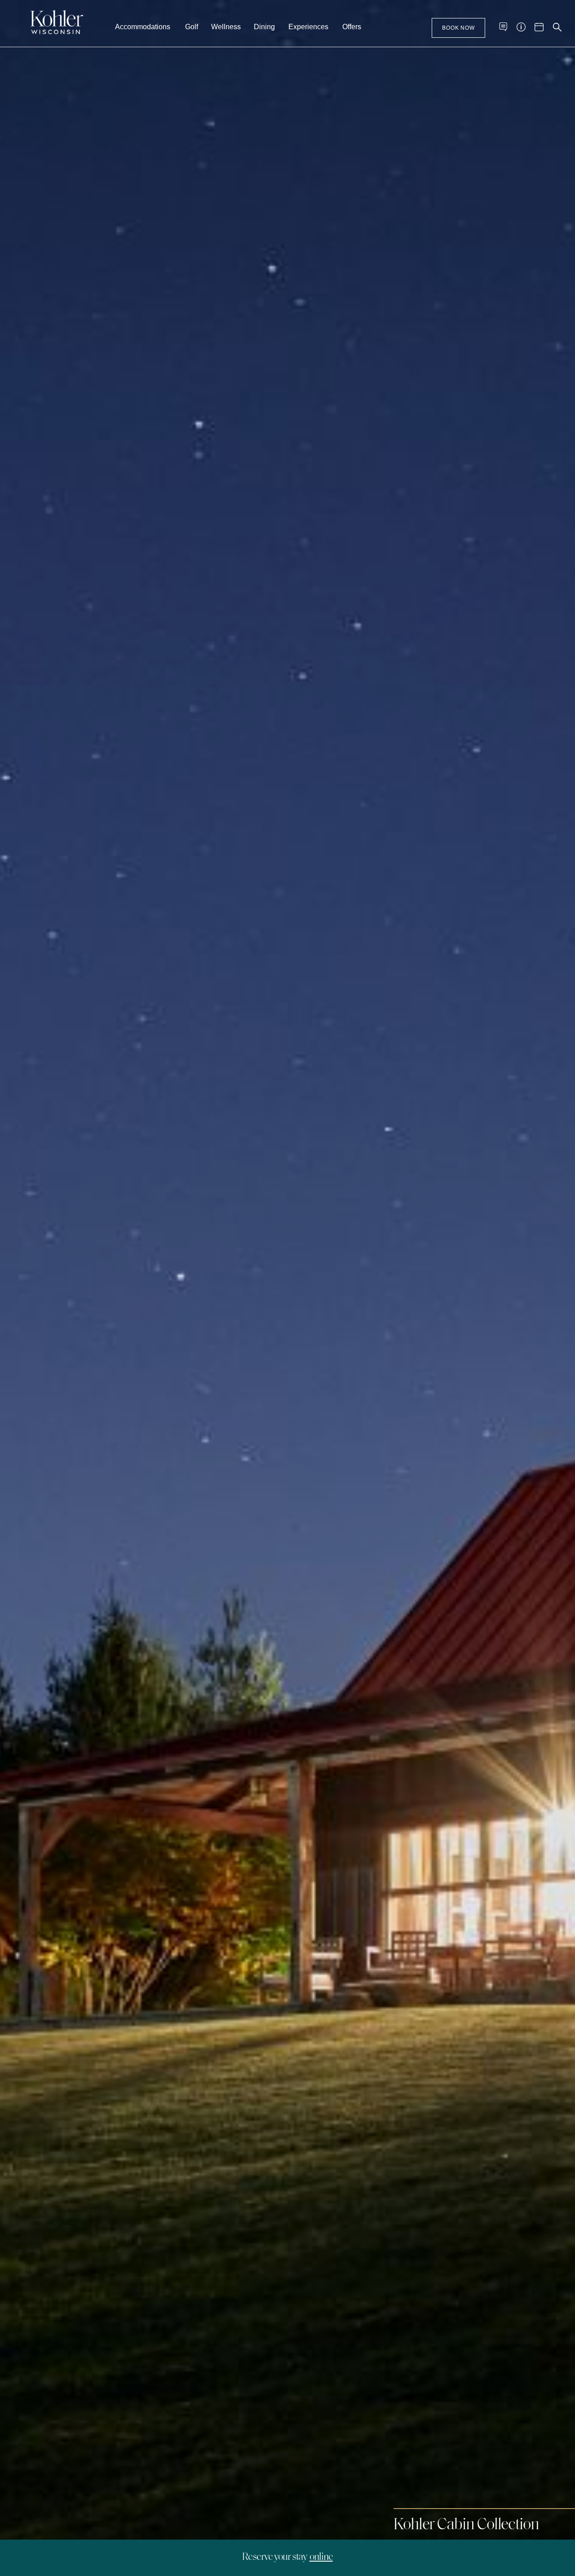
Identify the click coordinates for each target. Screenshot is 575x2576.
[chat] (503, 27)
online (321, 2557)
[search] (557, 27)
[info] (521, 27)
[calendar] (539, 27)
